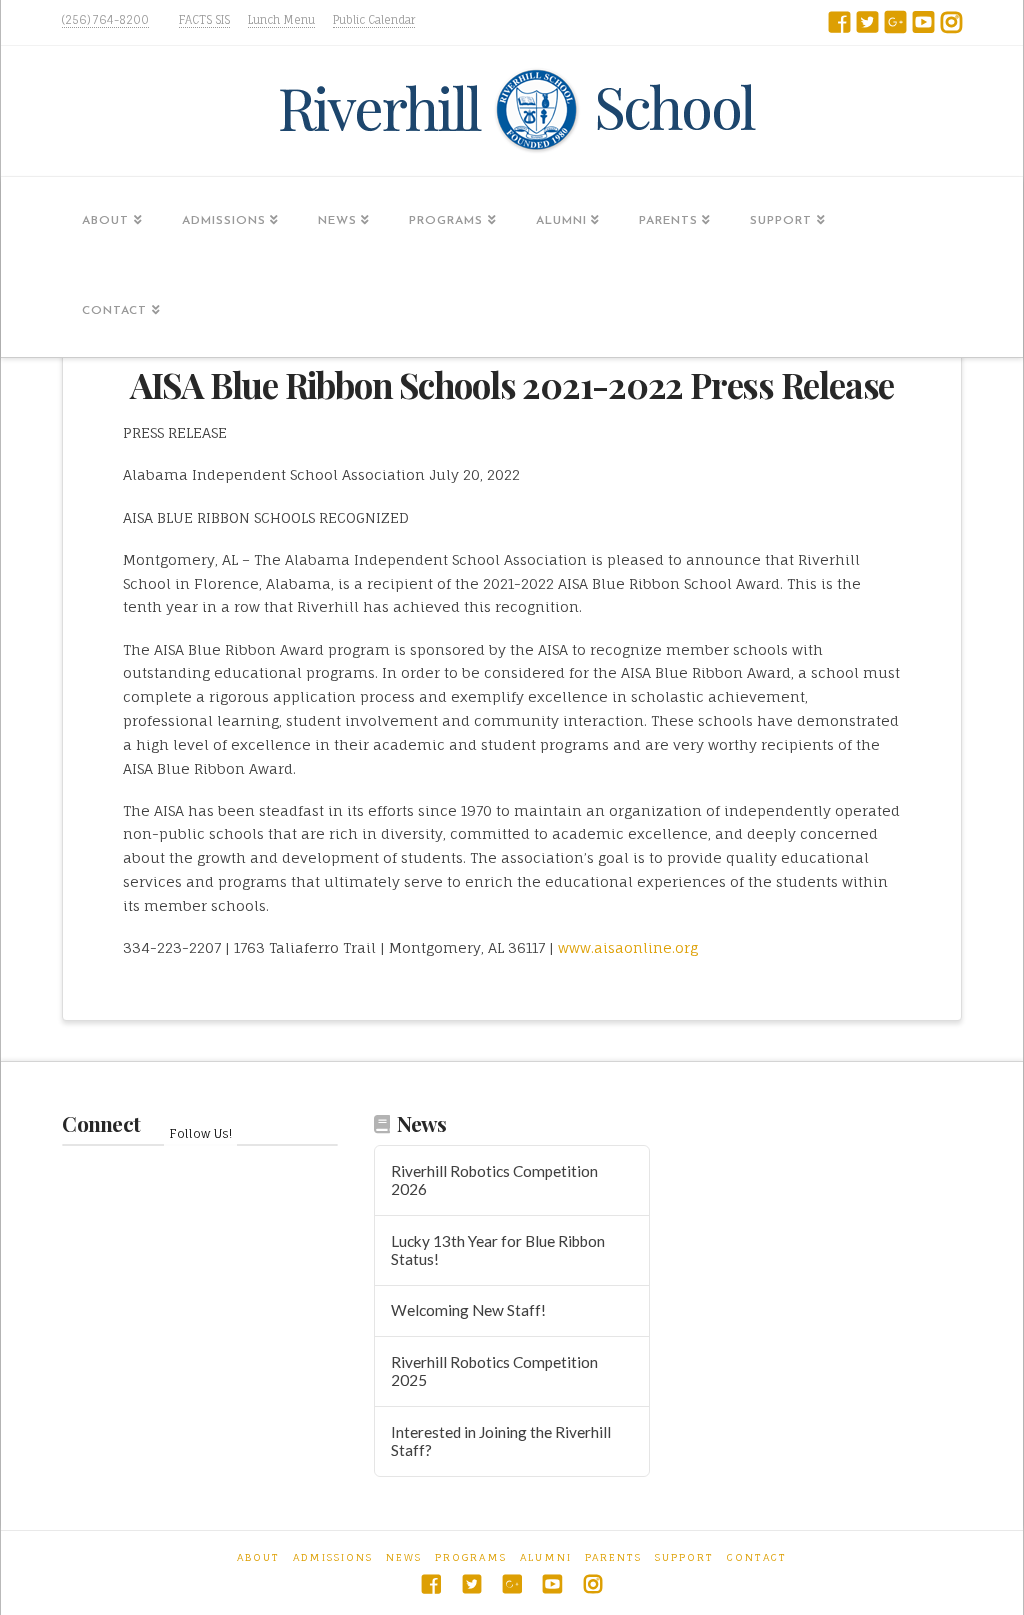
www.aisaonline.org (628, 947)
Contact (757, 1557)
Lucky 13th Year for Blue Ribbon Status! (498, 1250)
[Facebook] (839, 22)
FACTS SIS (204, 20)
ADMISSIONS (333, 1557)
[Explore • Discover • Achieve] (512, 111)
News (404, 1557)
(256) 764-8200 (105, 20)
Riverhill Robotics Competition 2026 (494, 1180)
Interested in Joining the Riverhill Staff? (501, 1441)
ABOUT (258, 1557)
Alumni (546, 1557)
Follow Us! (200, 1133)
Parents (613, 1557)
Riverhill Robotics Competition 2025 (494, 1371)
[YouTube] (923, 22)
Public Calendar (374, 20)
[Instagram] (951, 22)
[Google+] (895, 22)
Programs (471, 1557)
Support (684, 1557)
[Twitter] (867, 22)
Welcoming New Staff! (468, 1310)
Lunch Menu (281, 20)
